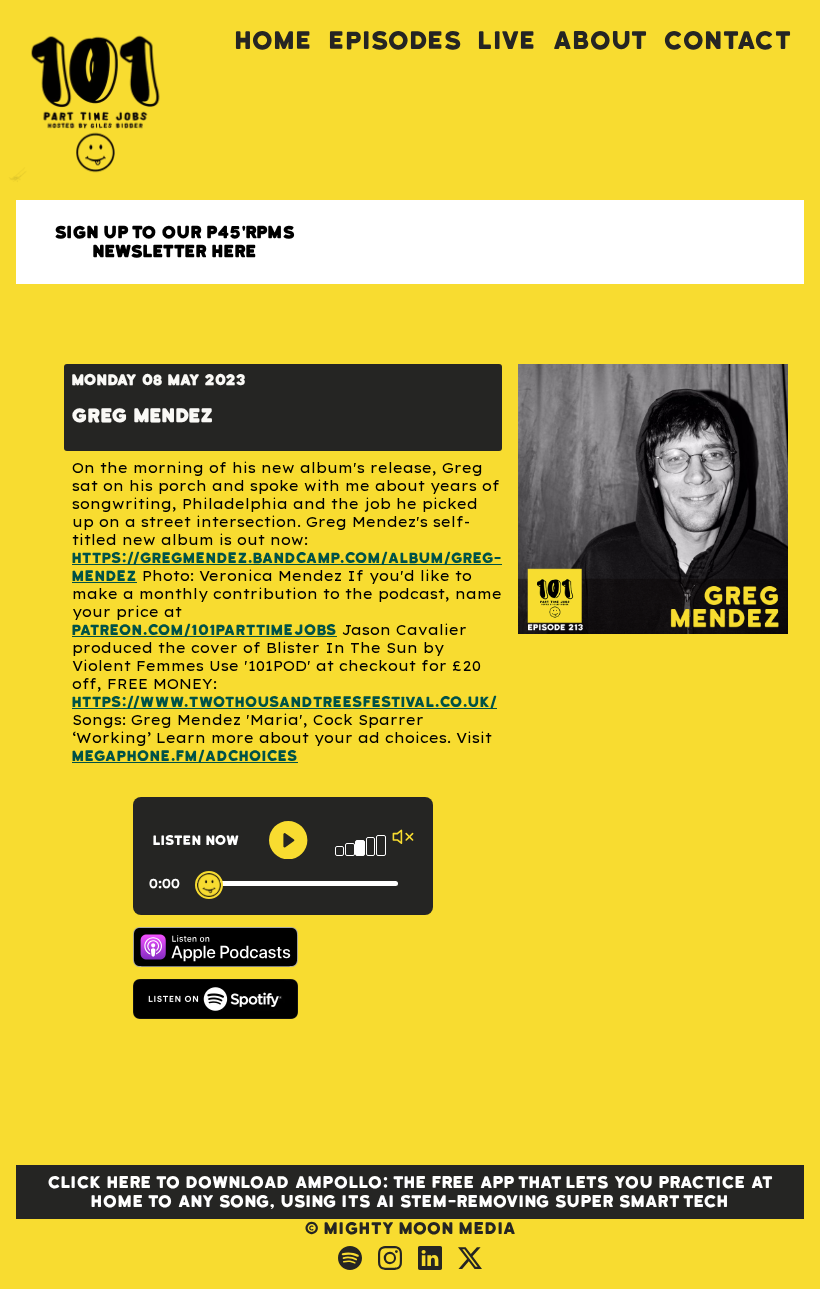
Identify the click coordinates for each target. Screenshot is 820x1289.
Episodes (395, 40)
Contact (728, 40)
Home (274, 40)
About (600, 40)
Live (507, 40)
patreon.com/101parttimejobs (204, 630)
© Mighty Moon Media (410, 1228)
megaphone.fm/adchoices (185, 756)
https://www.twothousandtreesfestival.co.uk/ (284, 702)
